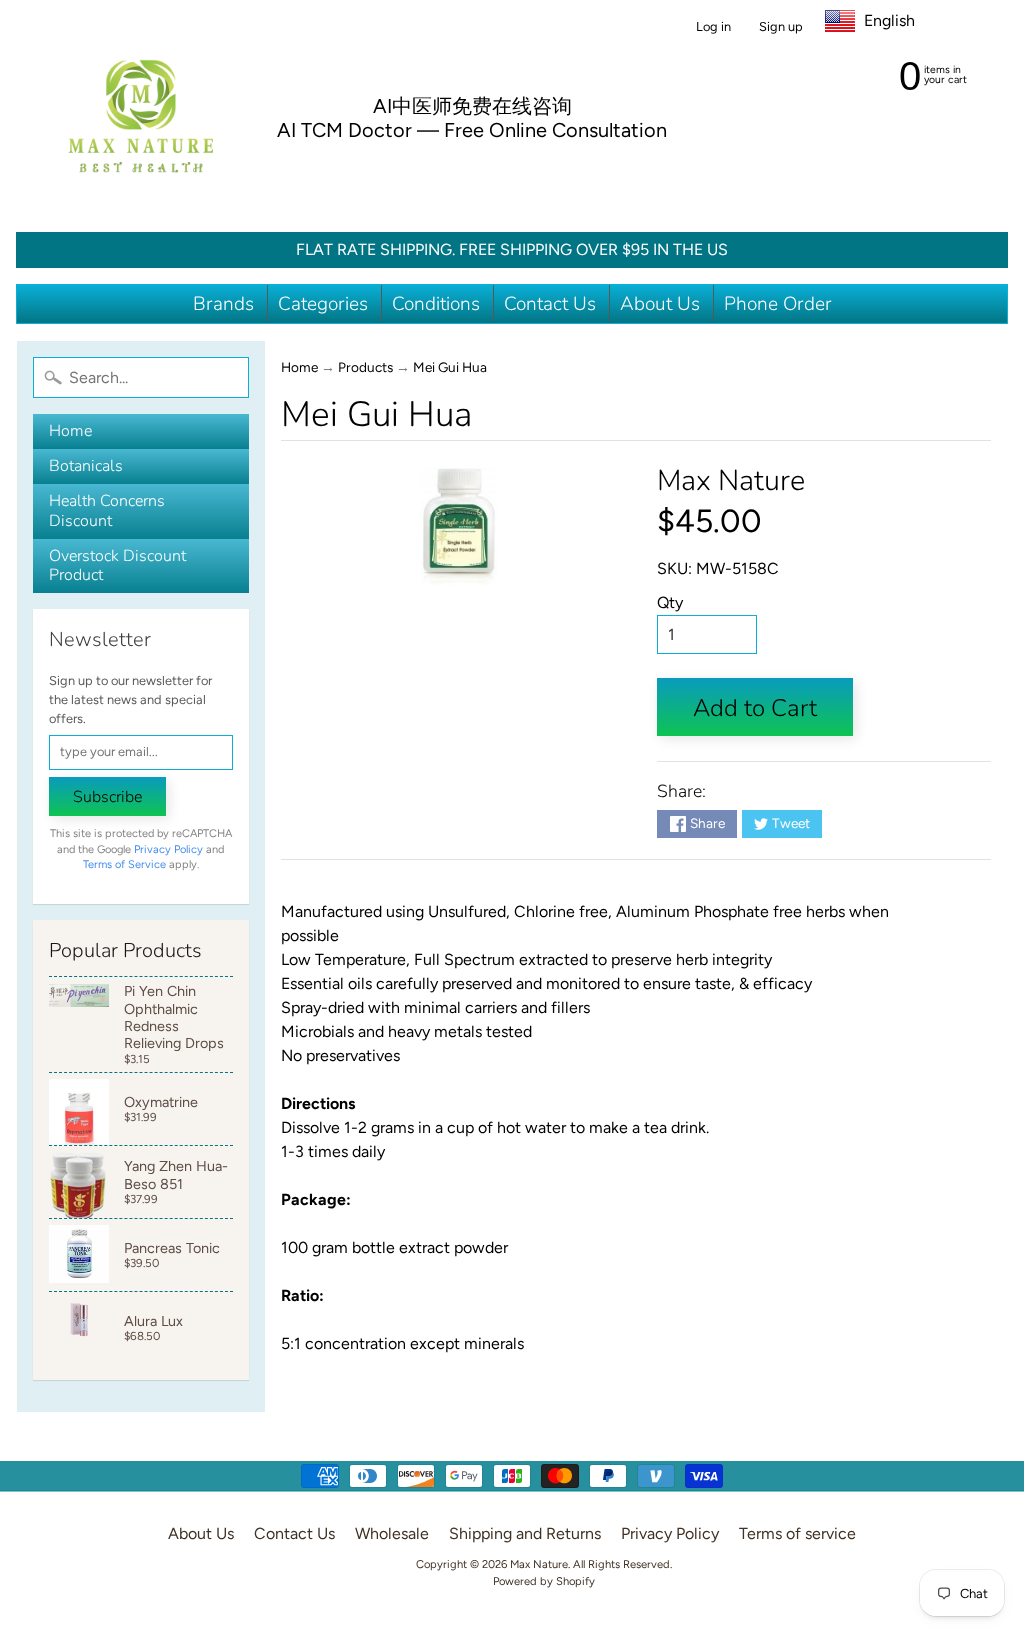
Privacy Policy (168, 849)
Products (365, 367)
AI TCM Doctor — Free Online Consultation (472, 130)
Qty (670, 602)
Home (70, 431)
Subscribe (107, 797)
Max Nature (731, 480)
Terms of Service (124, 864)
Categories (323, 304)
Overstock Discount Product (117, 565)
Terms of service (797, 1533)
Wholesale (392, 1533)
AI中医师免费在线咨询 (472, 106)
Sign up (781, 27)
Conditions (436, 304)
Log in (713, 27)
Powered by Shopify (544, 1581)
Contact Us (550, 304)
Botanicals (86, 466)
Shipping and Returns (525, 1533)
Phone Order (778, 304)
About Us (660, 304)
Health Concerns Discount (107, 510)
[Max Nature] (141, 116)
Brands (223, 304)
